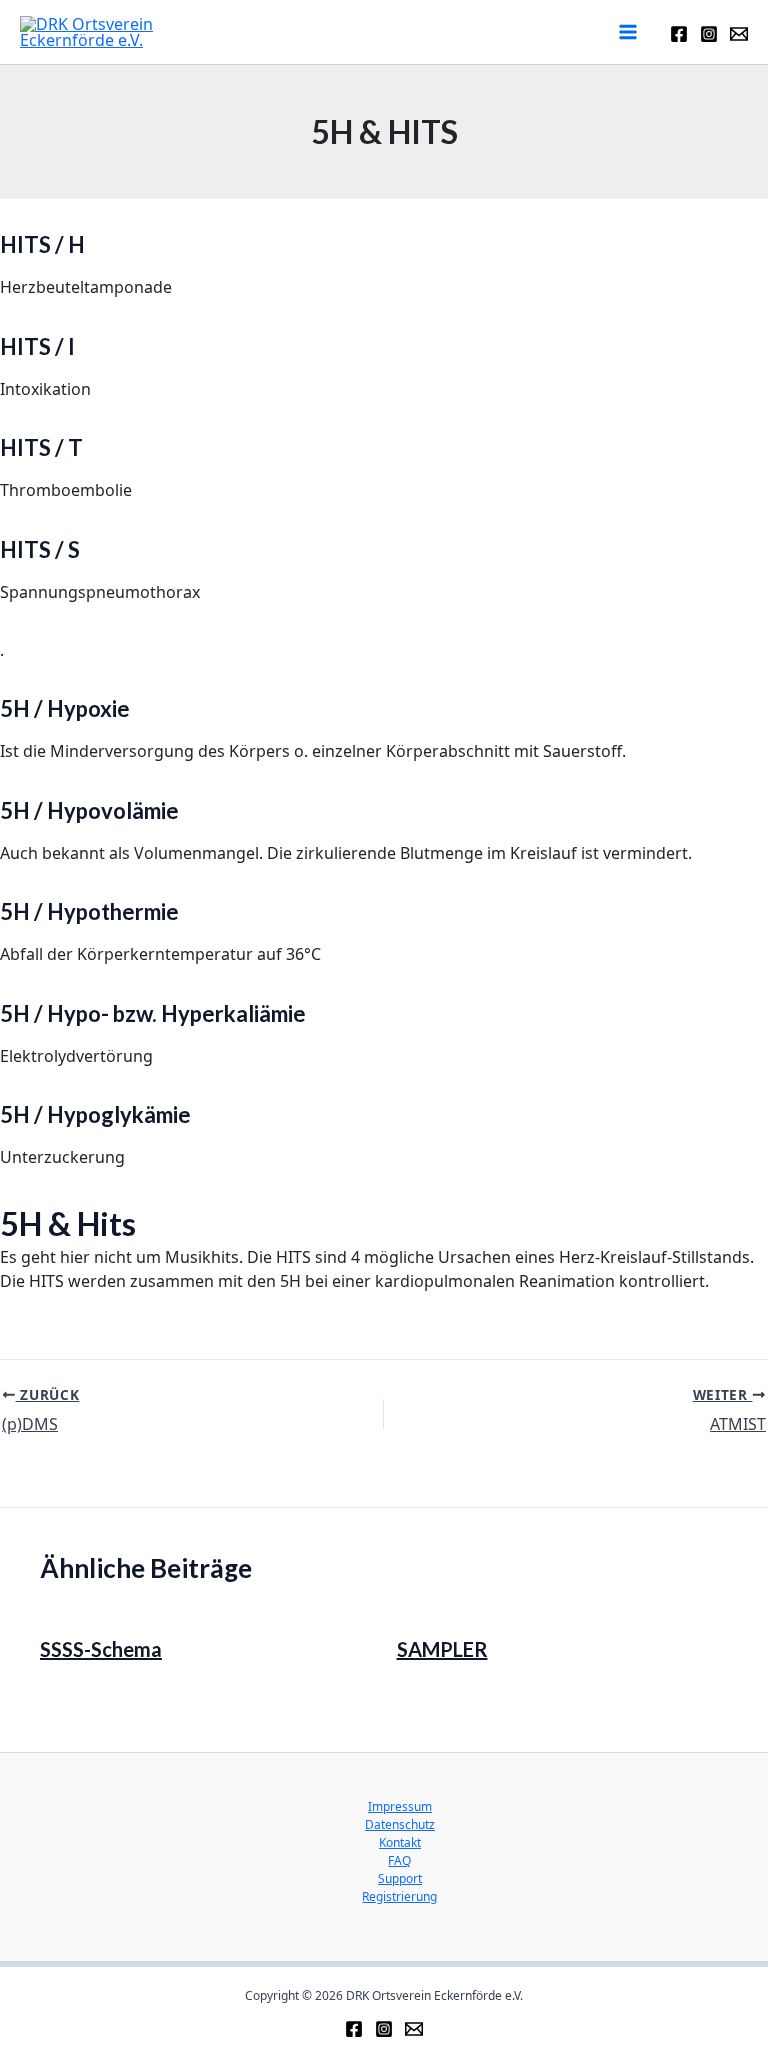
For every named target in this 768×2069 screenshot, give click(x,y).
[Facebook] (679, 34)
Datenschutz (400, 1824)
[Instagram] (709, 34)
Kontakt (400, 1842)
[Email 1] (414, 2029)
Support (400, 1878)
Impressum (400, 1806)
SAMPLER (442, 1649)
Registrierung (399, 1896)
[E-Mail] (739, 34)
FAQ (399, 1860)
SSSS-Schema (101, 1649)
